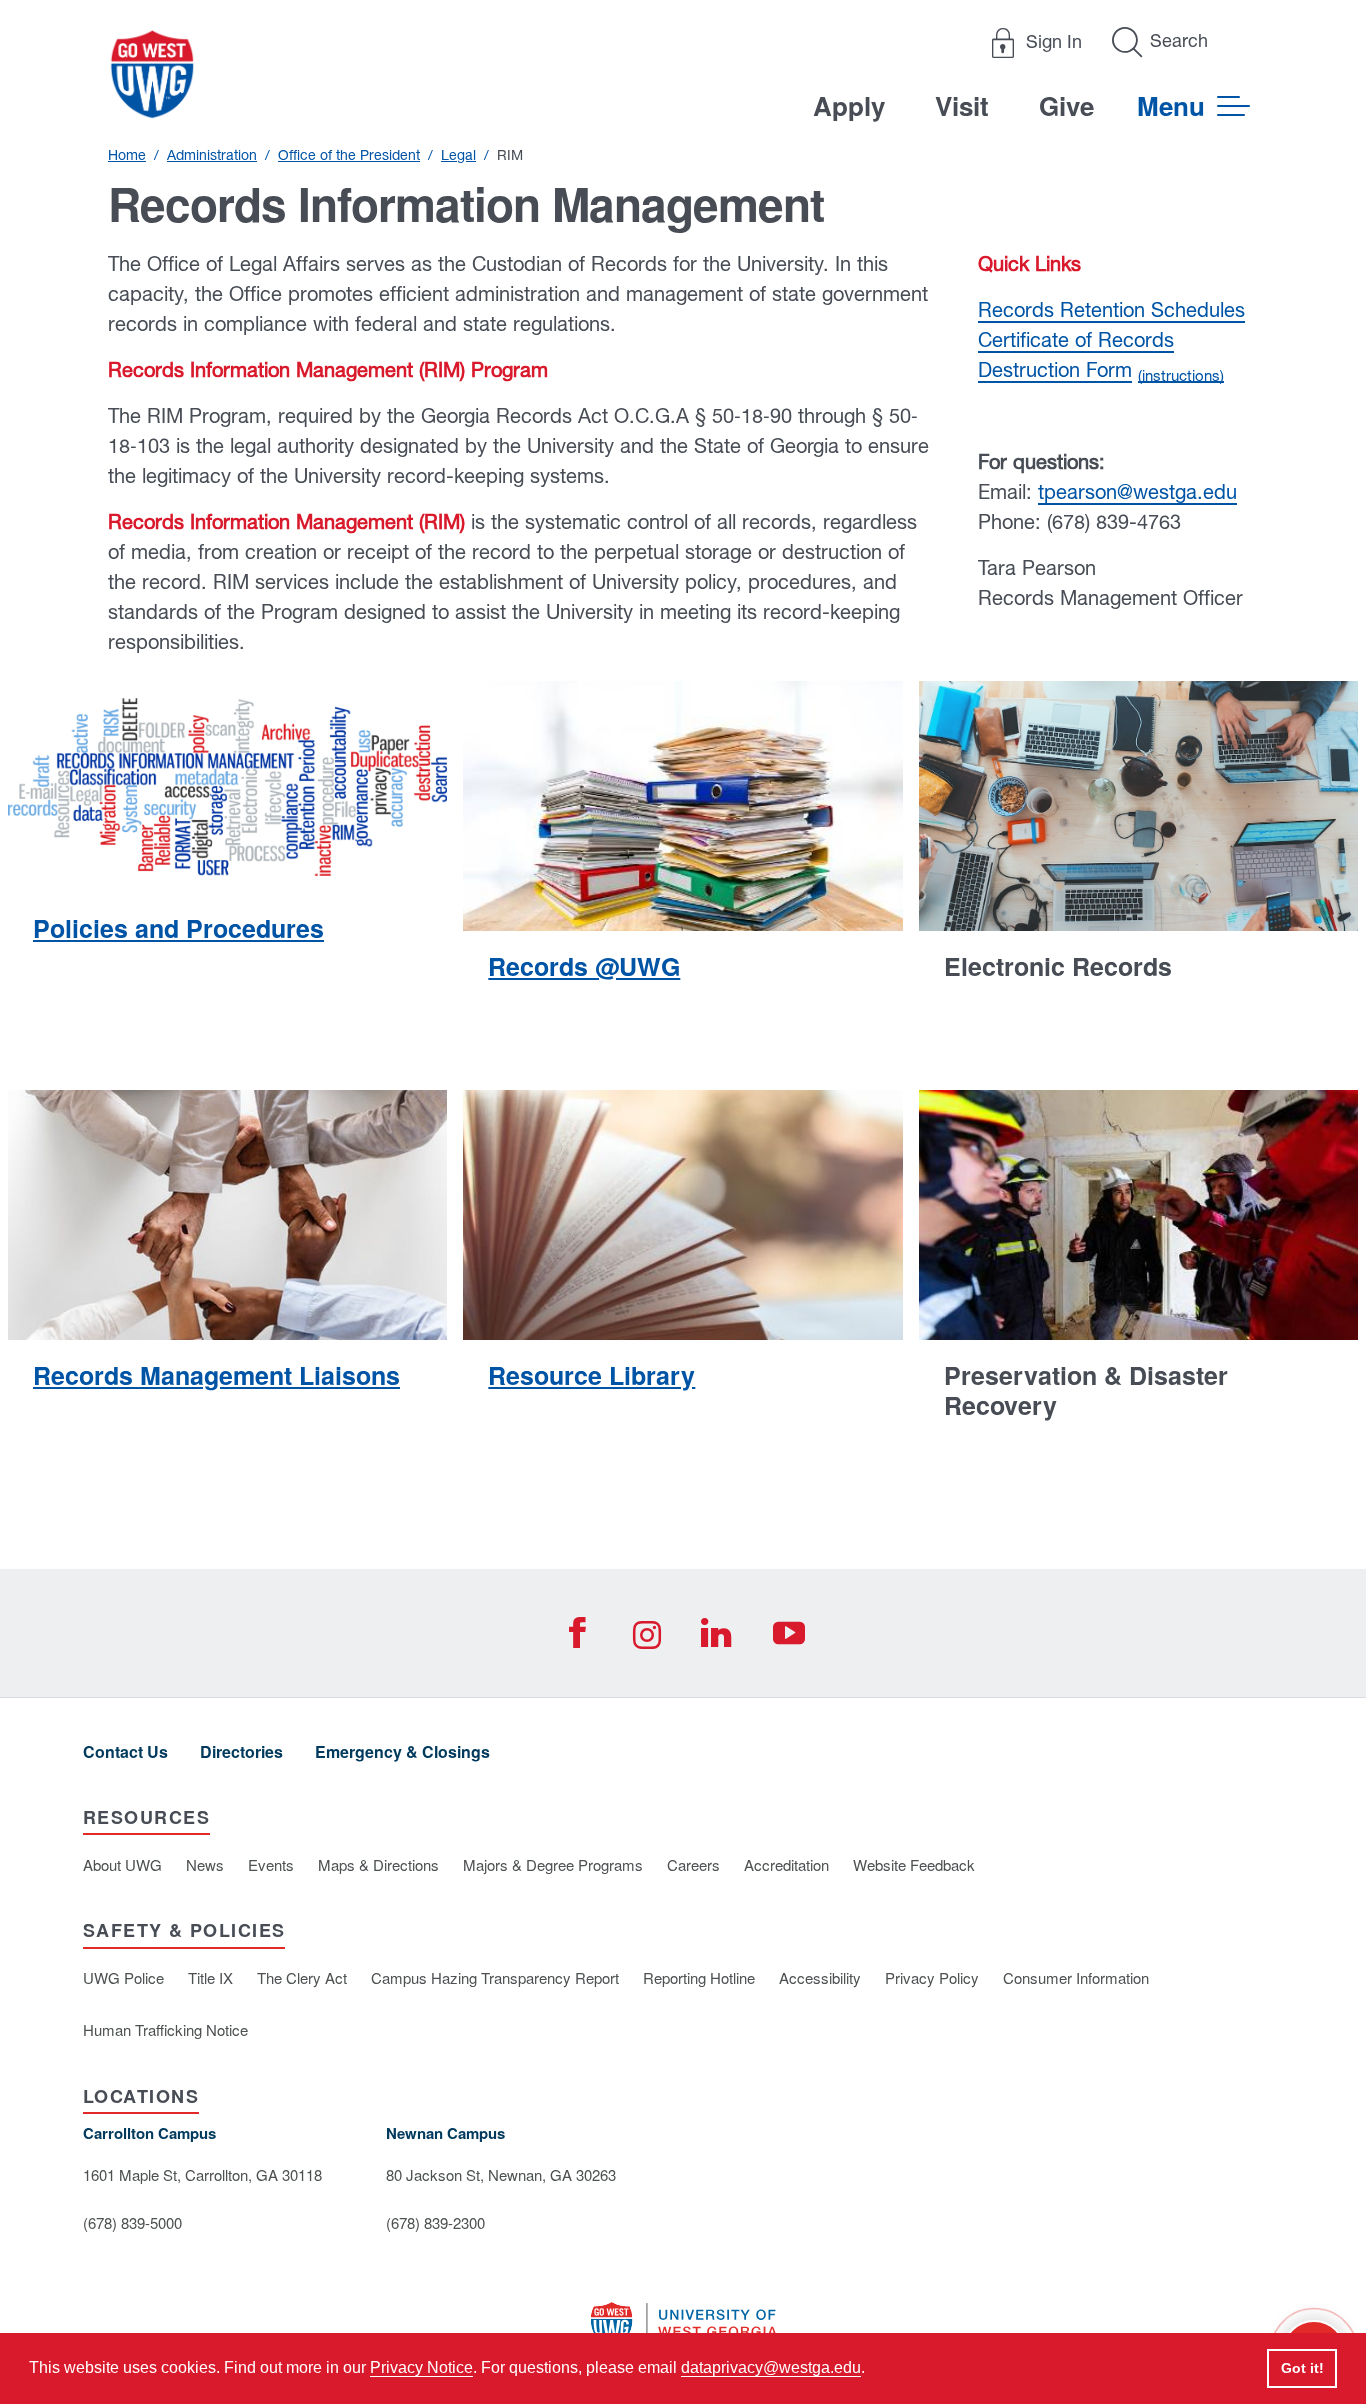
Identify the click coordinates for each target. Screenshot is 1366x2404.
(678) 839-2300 (435, 2222)
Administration (212, 155)
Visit (962, 105)
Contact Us (125, 1751)
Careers (693, 1864)
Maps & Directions (378, 1864)
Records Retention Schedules (1111, 309)
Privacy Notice (421, 2367)
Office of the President (349, 155)
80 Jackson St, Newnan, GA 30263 (501, 2174)
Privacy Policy (932, 1977)
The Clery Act (302, 1977)
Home (127, 155)
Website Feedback (914, 1864)
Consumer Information (1076, 1977)
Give (1066, 105)
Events (271, 1864)
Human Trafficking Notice (165, 2029)
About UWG (122, 1864)
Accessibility (820, 1977)
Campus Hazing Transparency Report (495, 1977)
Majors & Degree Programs (553, 1864)
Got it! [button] (1302, 2368)
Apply (849, 105)
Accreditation (786, 1864)
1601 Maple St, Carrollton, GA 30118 (202, 2174)
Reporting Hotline (699, 1977)
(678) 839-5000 (132, 2222)
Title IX (210, 1977)
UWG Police (123, 1977)
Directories (241, 1751)
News (205, 1864)
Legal (458, 155)
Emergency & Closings (402, 1751)
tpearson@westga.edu (1137, 491)
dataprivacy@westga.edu (771, 2367)
